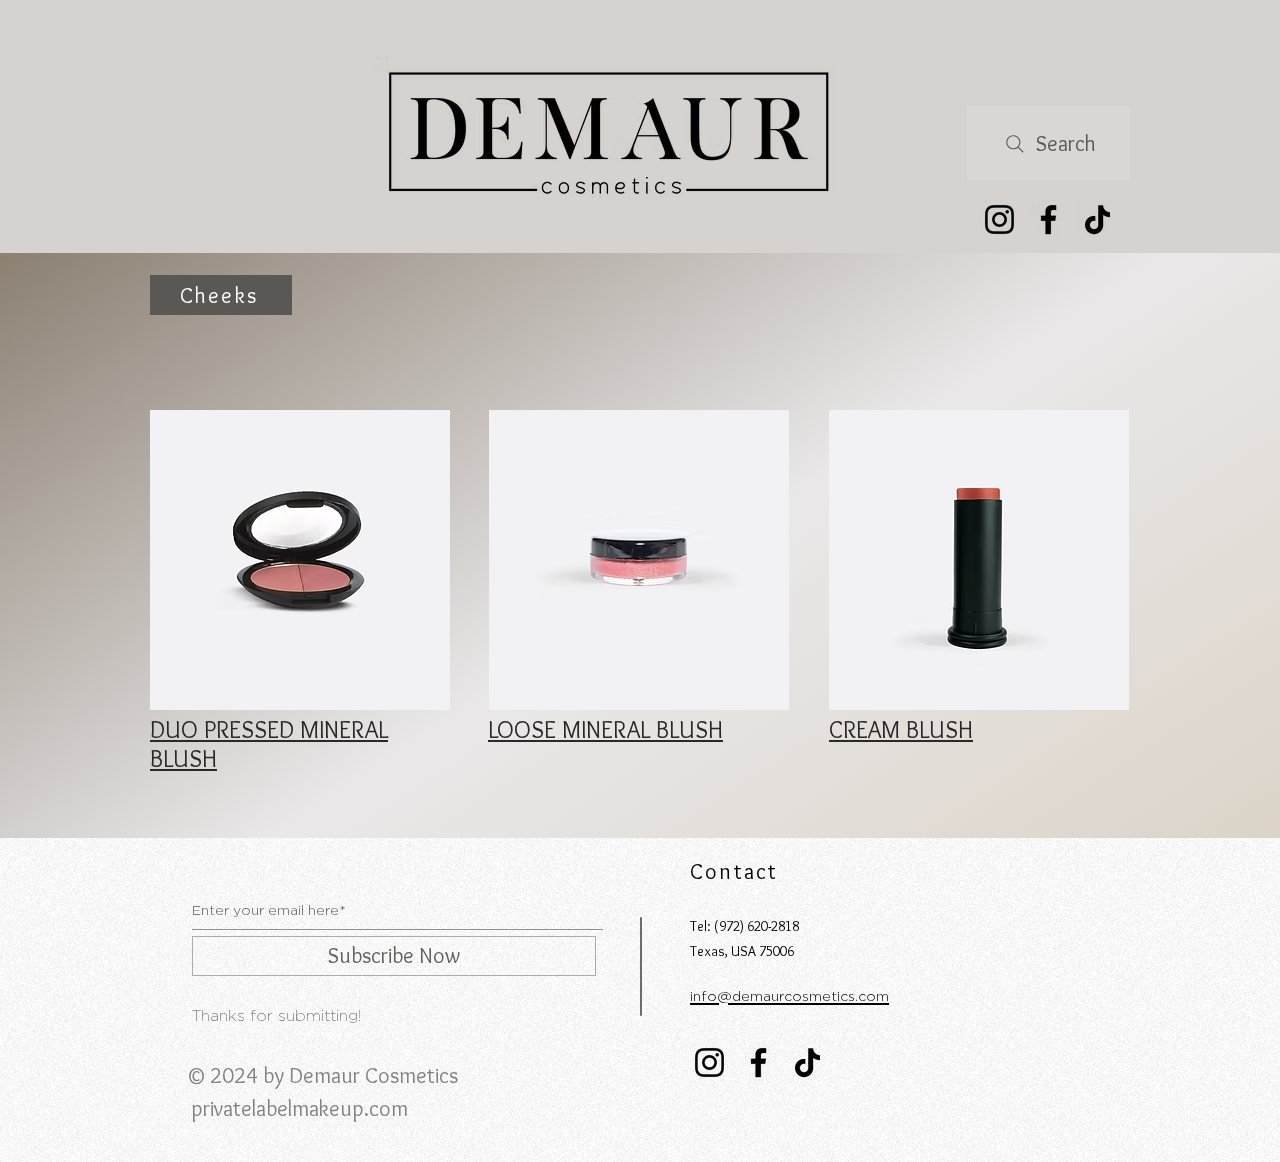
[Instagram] (999, 219)
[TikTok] (1097, 219)
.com (386, 1108)
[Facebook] (1048, 219)
